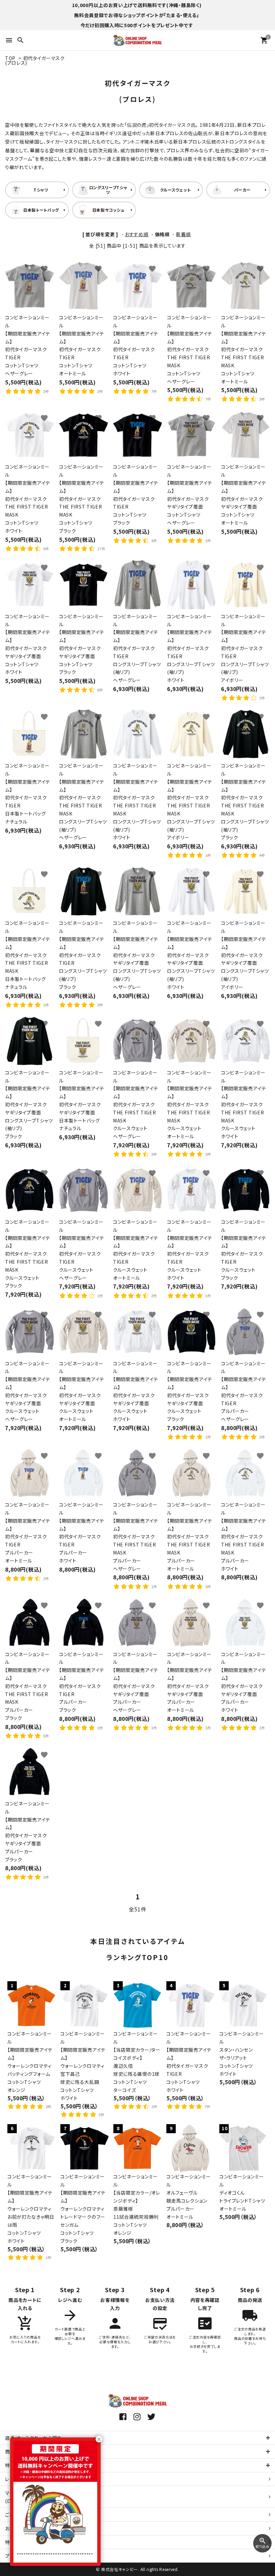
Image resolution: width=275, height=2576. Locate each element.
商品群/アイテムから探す (31, 2452)
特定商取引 (25, 2542)
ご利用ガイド (18, 2515)
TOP (10, 58)
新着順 (183, 234)
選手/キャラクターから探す (33, 2438)
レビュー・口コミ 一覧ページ (35, 2479)
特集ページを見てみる (29, 2465)
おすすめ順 (137, 234)
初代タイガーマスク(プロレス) (35, 60)
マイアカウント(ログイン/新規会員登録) (32, 2497)
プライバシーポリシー (28, 2556)
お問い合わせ (19, 2528)
